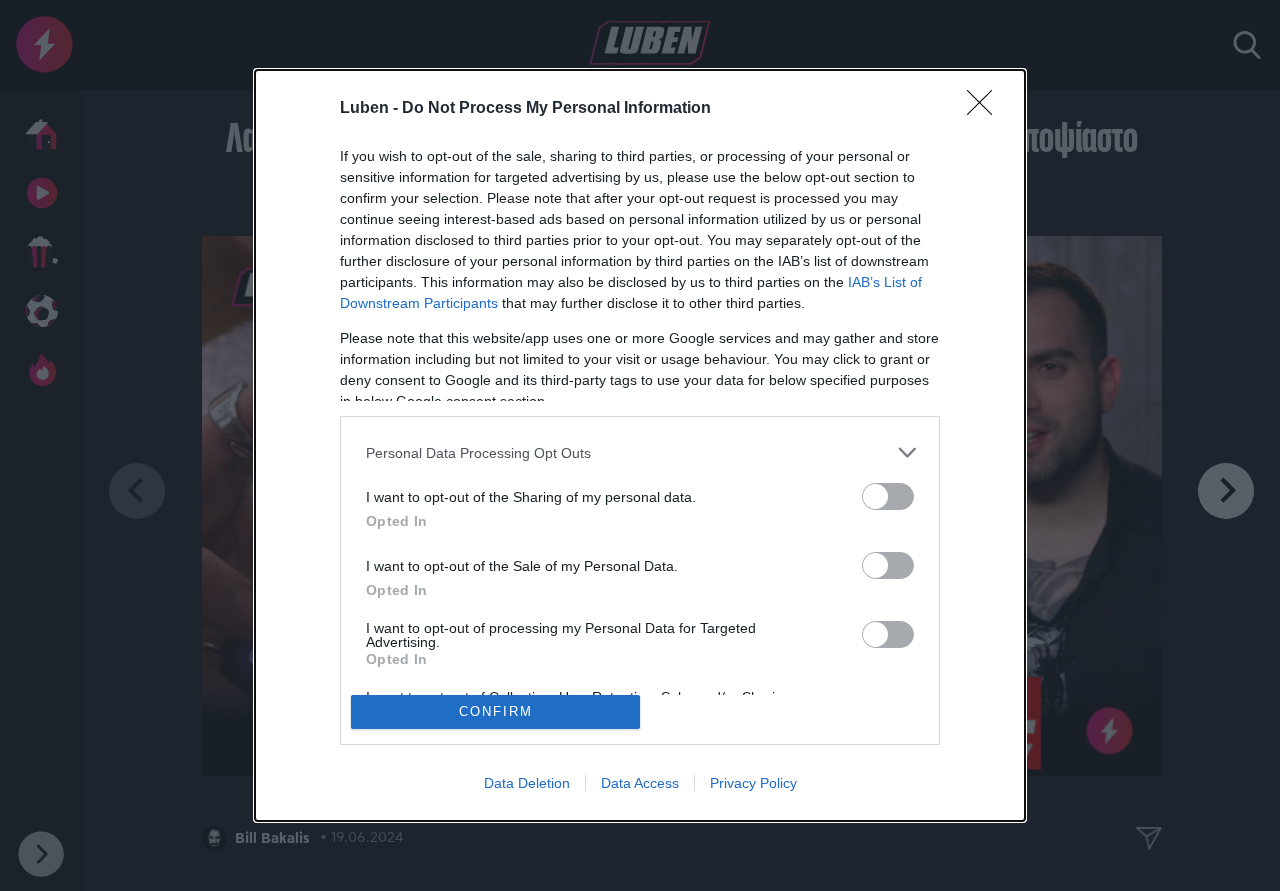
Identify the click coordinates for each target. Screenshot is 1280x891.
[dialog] (640, 445)
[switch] (888, 496)
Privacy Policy (753, 783)
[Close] (986, 109)
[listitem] (640, 452)
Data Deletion (527, 783)
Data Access (640, 783)
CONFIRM (496, 711)
